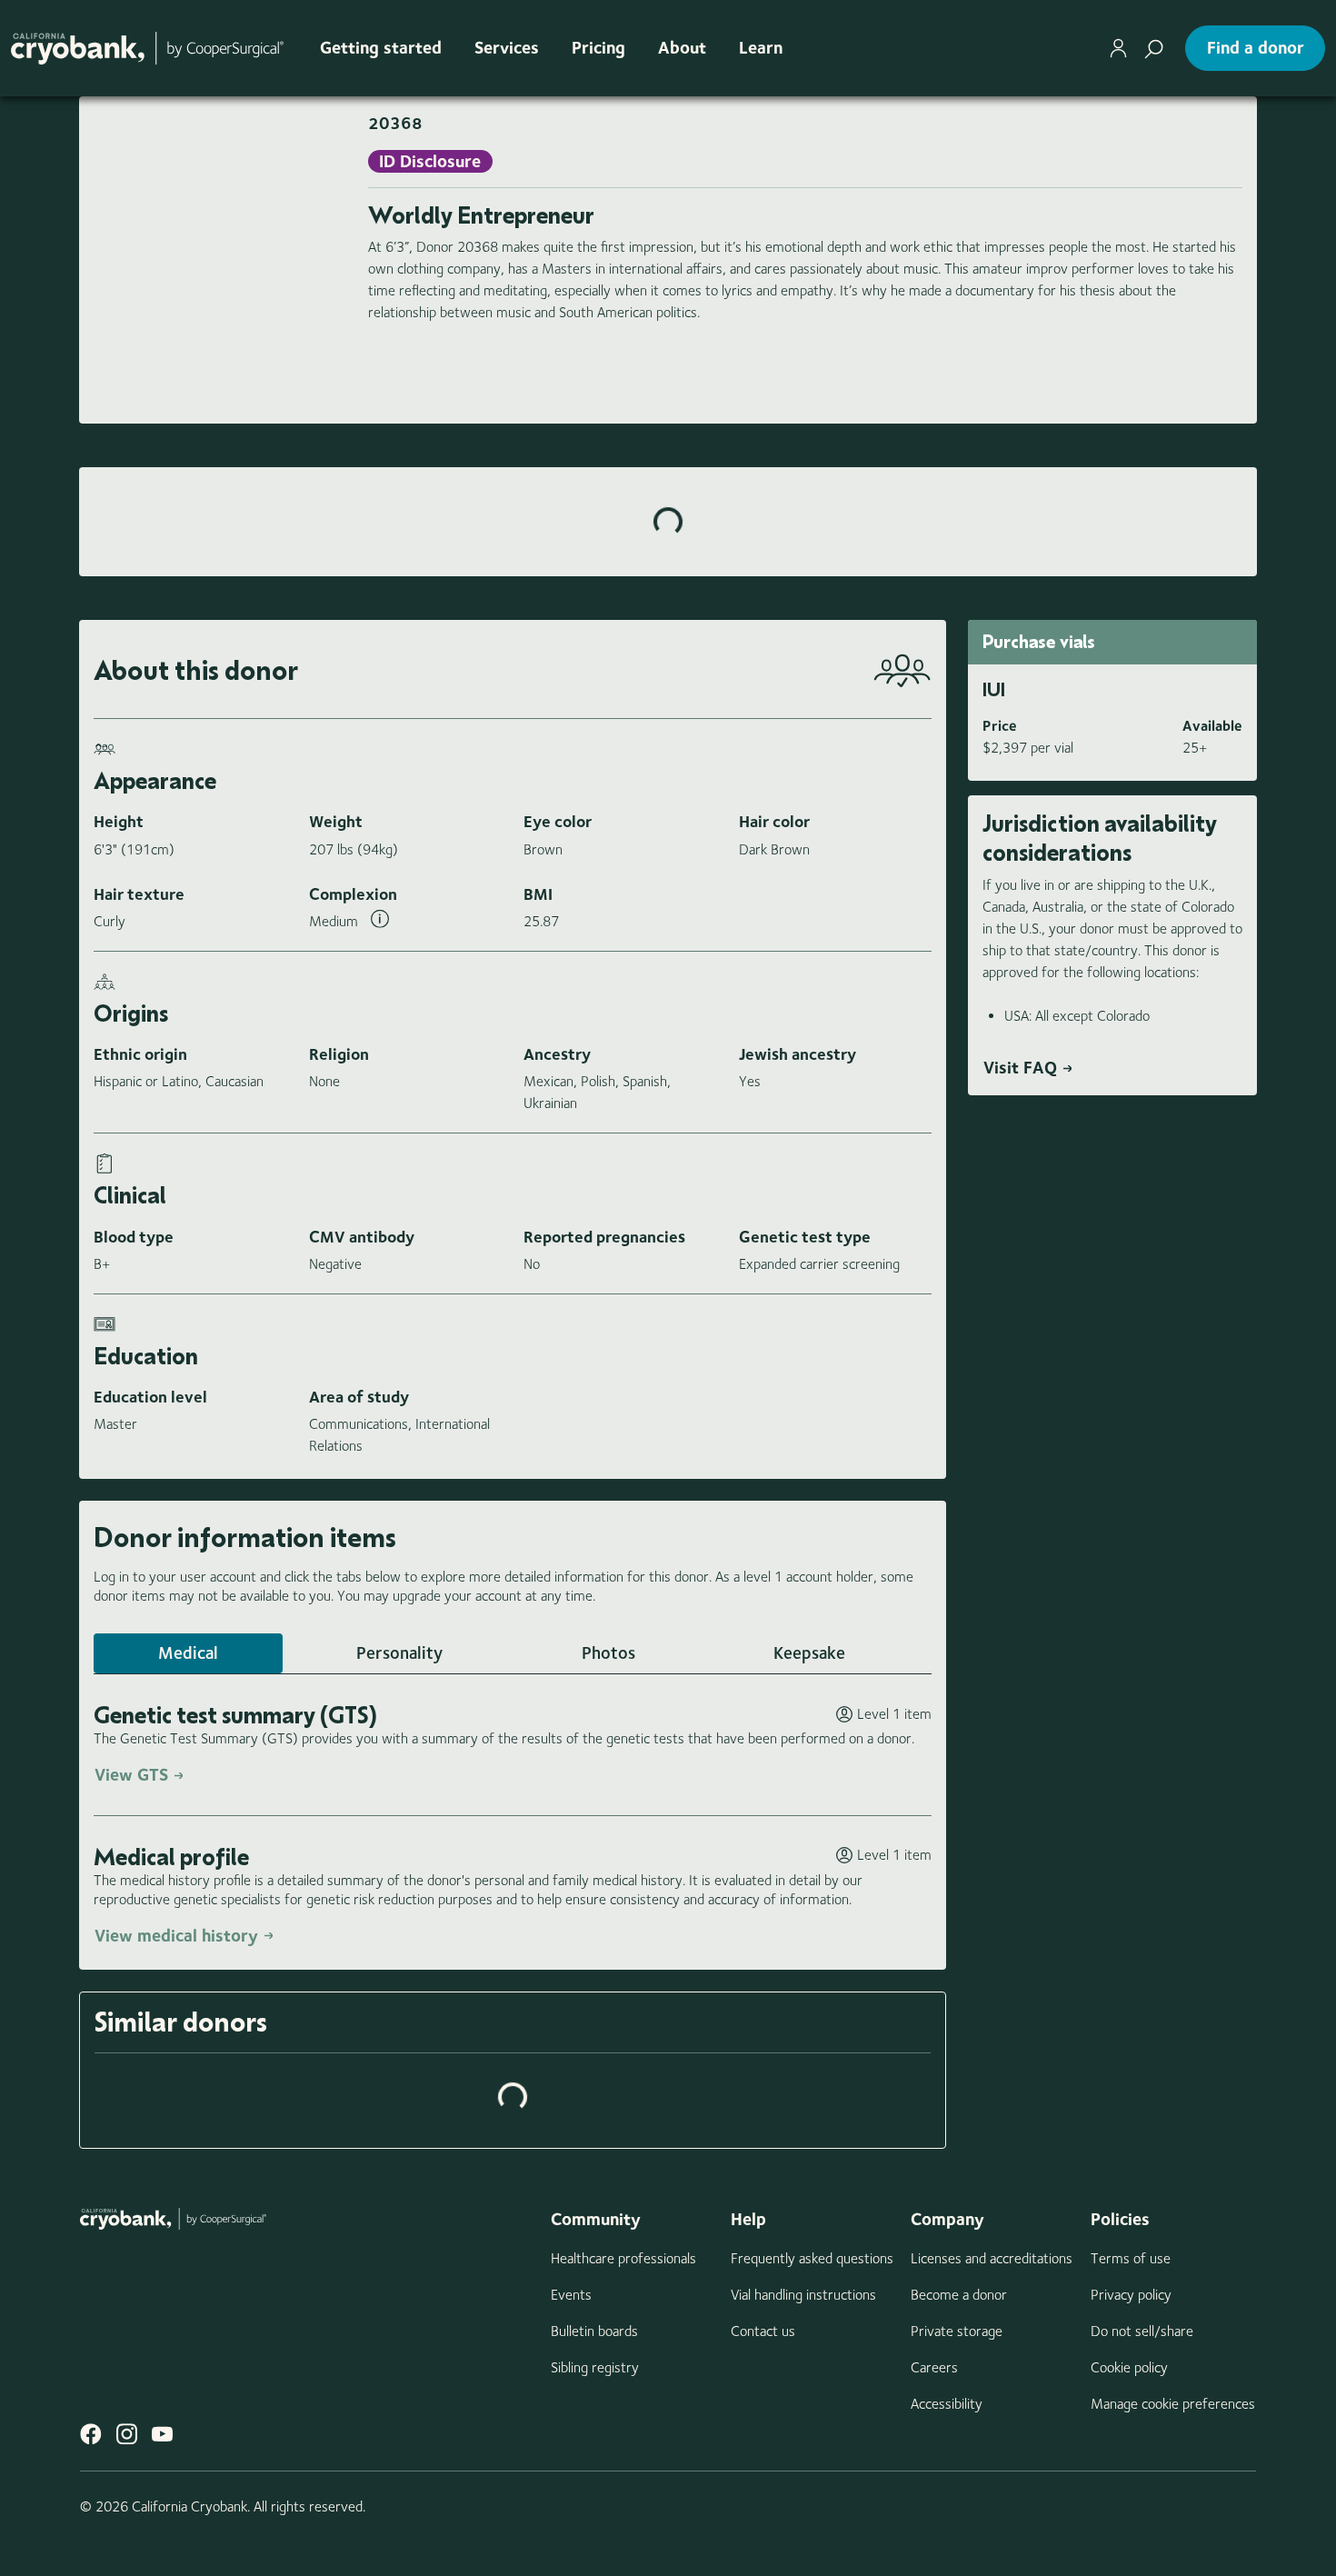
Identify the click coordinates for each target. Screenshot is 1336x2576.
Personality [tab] (399, 1653)
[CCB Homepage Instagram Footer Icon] (127, 2434)
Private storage (957, 2331)
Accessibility (947, 2404)
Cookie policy (1129, 2367)
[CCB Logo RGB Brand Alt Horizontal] (147, 48)
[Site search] (1154, 48)
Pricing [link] (598, 48)
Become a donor (959, 2295)
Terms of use (1131, 2258)
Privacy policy (1131, 2295)
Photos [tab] (608, 1653)
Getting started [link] (381, 48)
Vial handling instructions (803, 2295)
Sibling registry (595, 2367)
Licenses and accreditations (992, 2258)
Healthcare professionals (623, 2258)
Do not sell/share (1142, 2331)
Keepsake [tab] (809, 1653)
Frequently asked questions (812, 2258)
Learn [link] (761, 48)
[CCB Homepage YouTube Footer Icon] (162, 2434)
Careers (934, 2367)
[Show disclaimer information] (380, 922)
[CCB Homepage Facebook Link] (91, 2434)
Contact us (763, 2331)
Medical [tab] (188, 1653)
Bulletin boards (594, 2331)
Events (571, 2295)
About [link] (682, 48)
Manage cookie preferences (1173, 2404)
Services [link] (507, 48)
